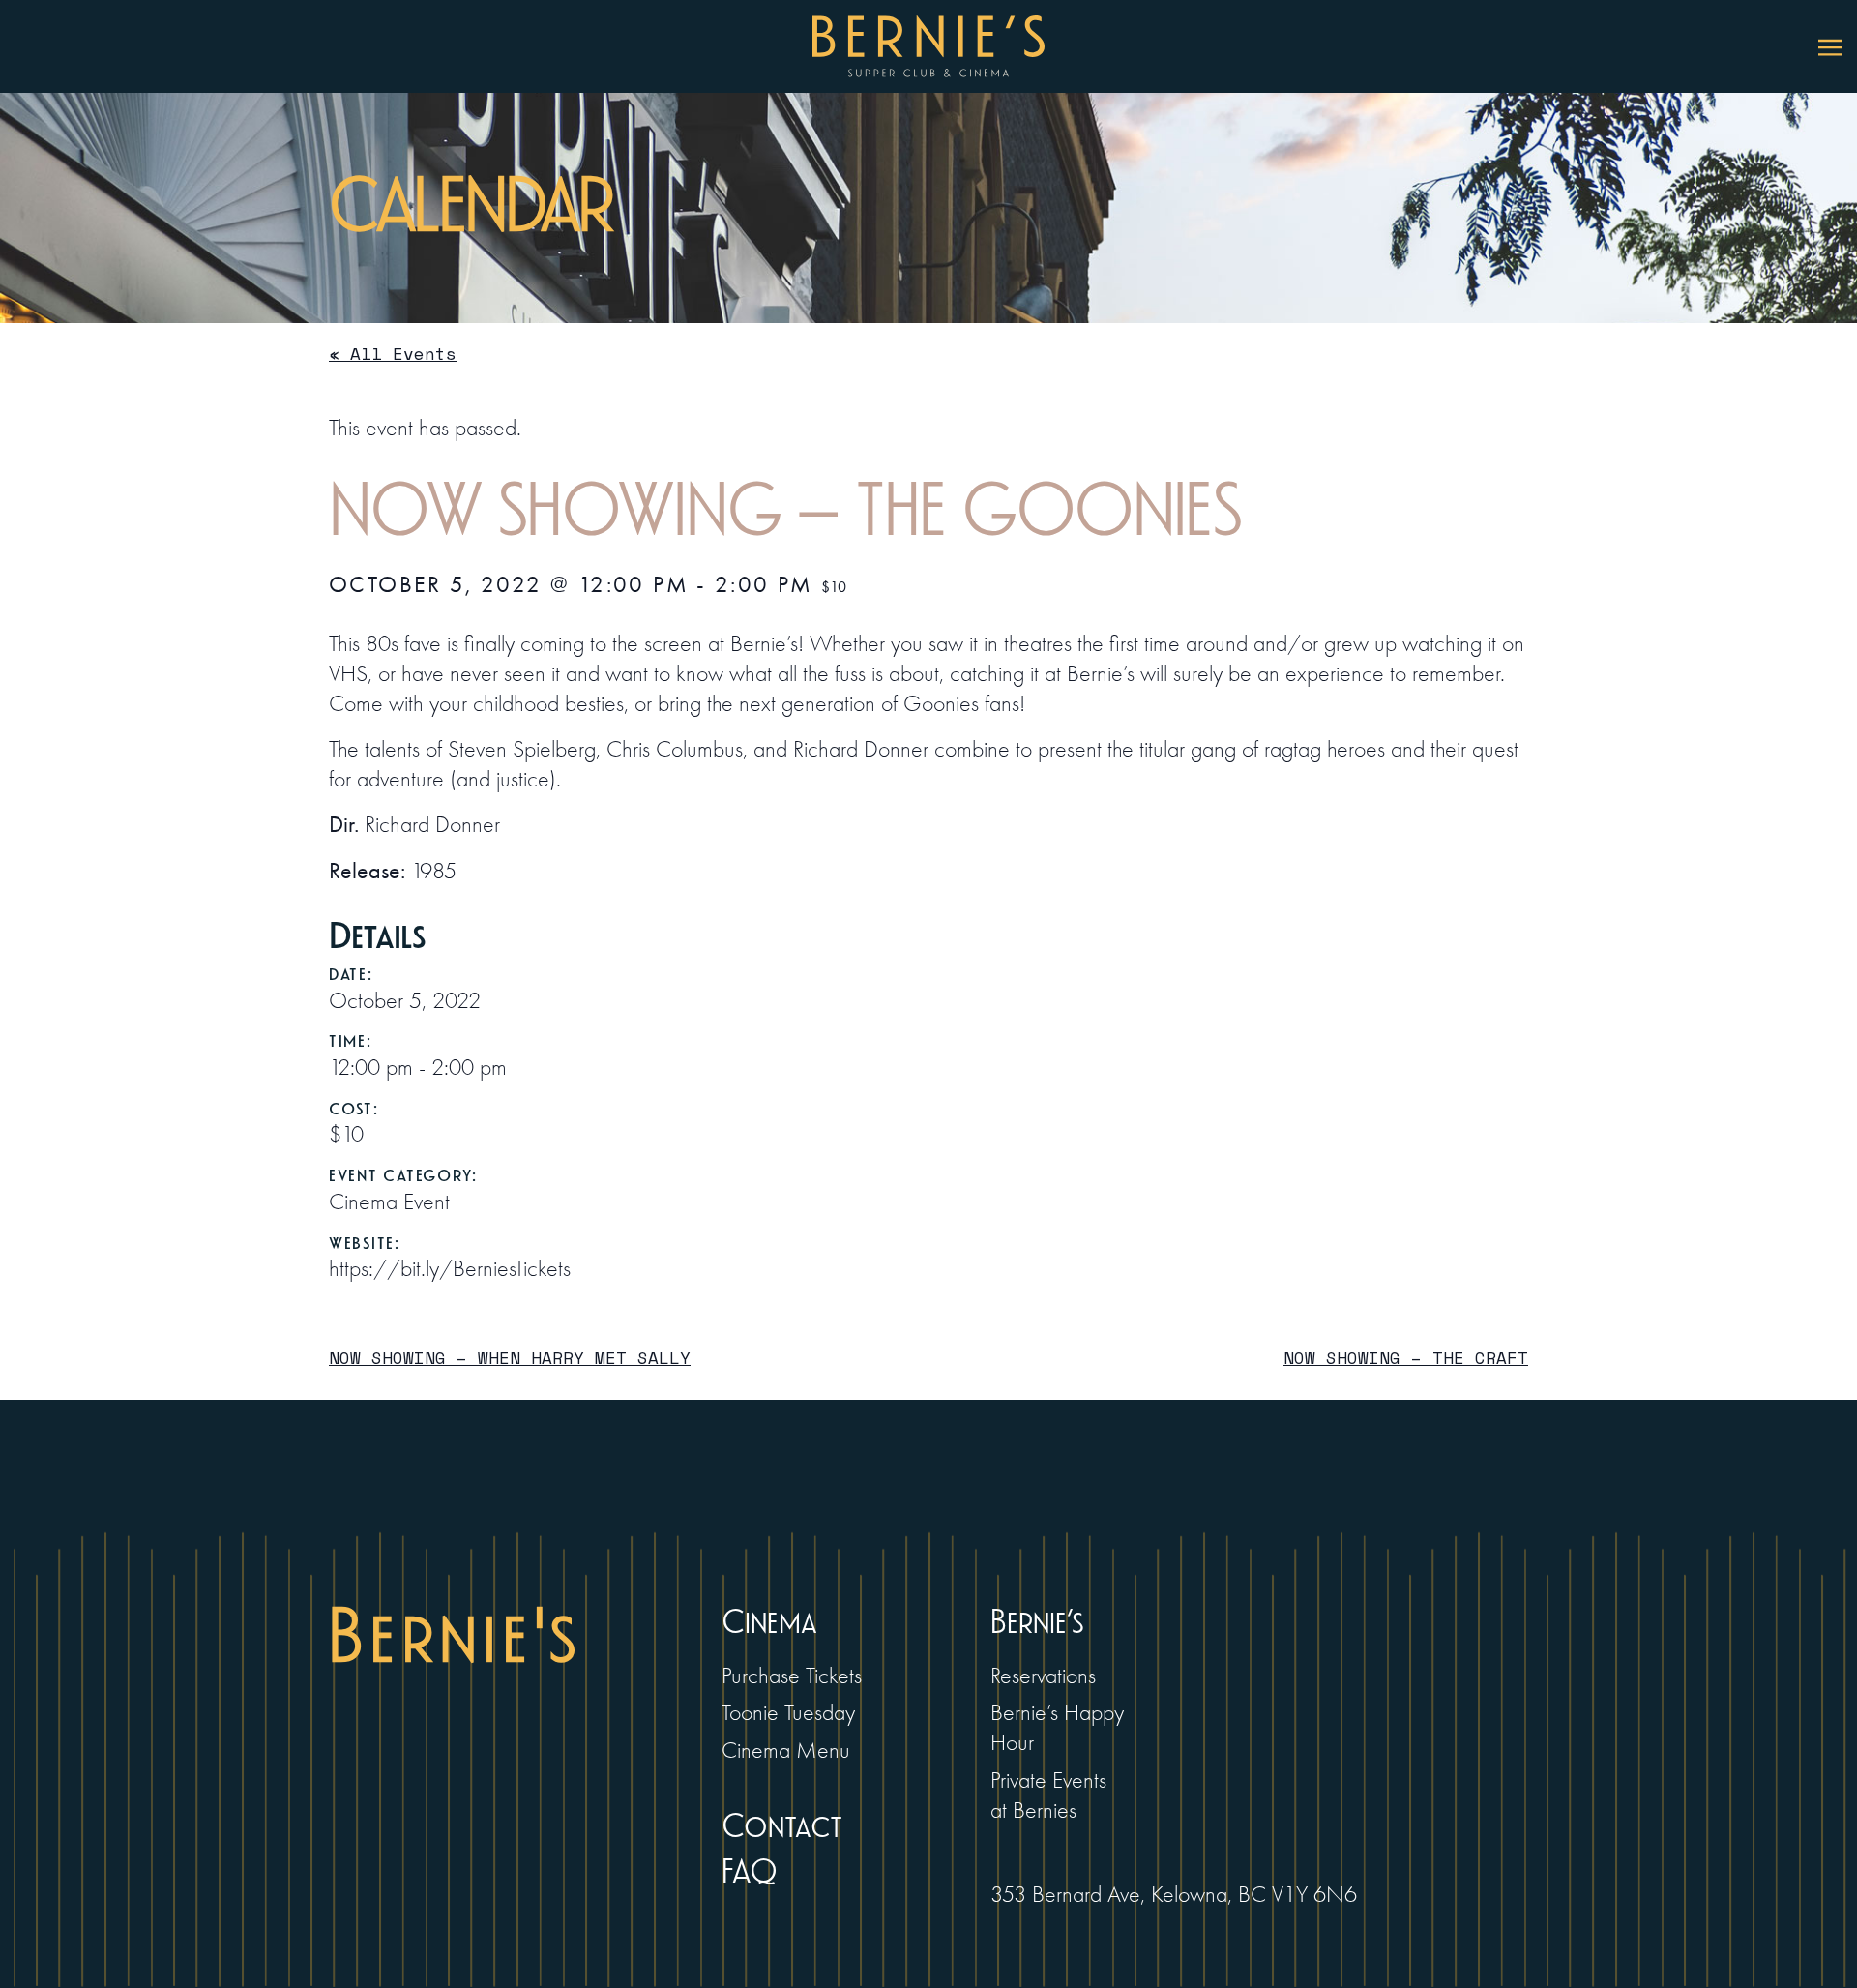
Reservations (1043, 1676)
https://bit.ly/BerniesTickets (450, 1269)
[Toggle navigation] (1830, 46)
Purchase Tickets (792, 1676)
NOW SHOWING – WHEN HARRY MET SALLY (510, 1358)
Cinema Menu (786, 1751)
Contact (782, 1827)
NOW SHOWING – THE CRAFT (1406, 1358)
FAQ (750, 1872)
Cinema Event (389, 1202)
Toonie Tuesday (788, 1713)
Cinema (769, 1623)
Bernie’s (1037, 1623)
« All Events (393, 354)
